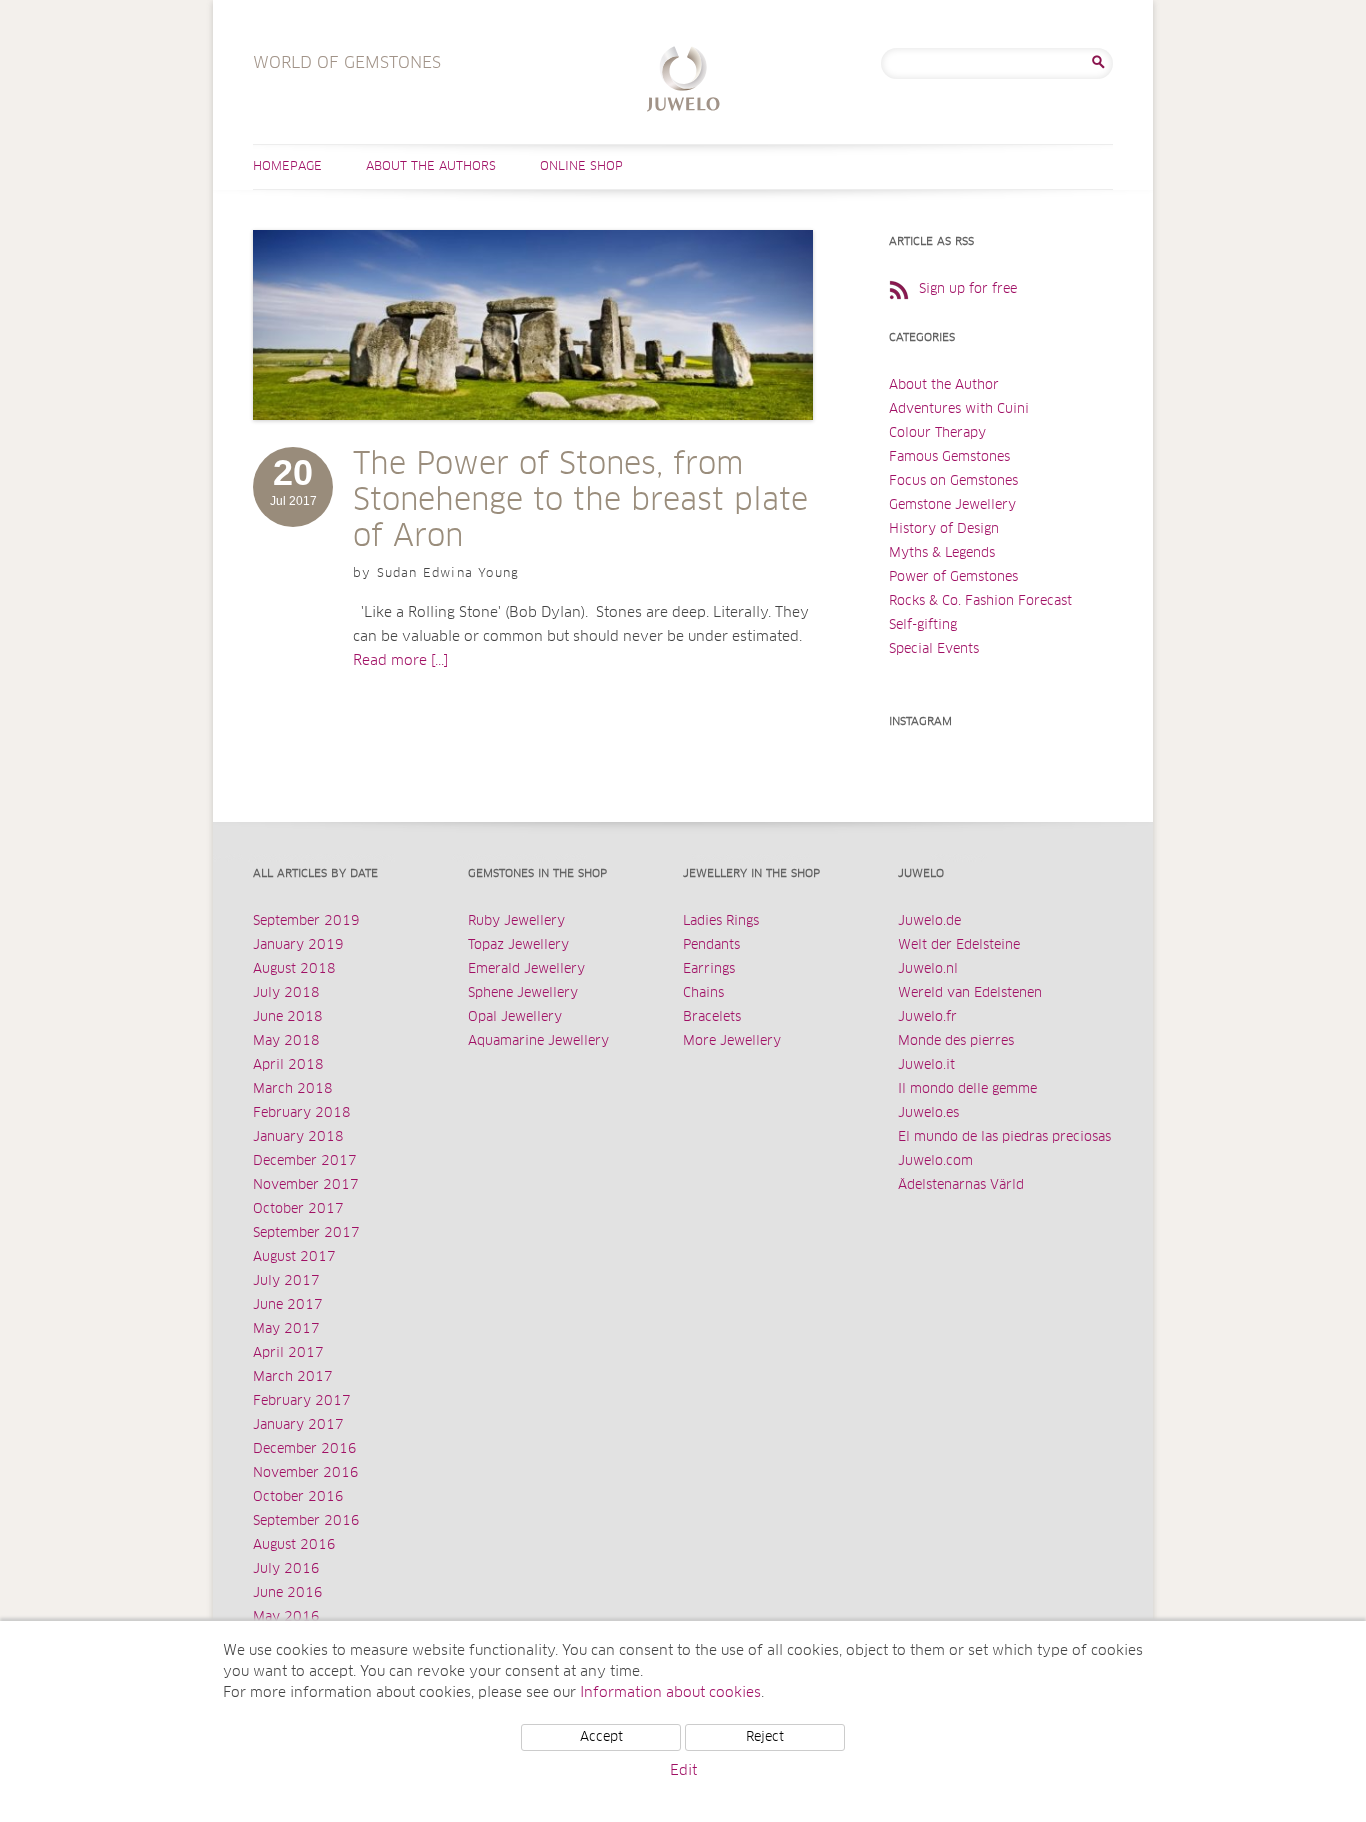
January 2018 (298, 1137)
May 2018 (286, 1041)
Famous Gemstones (949, 457)
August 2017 (294, 1257)
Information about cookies (670, 1693)
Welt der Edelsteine (959, 945)
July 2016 (286, 1569)
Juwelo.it (926, 1065)
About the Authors (431, 167)
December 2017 (305, 1161)
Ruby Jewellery (516, 921)
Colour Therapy (937, 433)
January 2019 (298, 945)
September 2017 (306, 1233)
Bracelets (712, 1017)
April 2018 (288, 1065)
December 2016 (305, 1449)
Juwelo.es (928, 1113)
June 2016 (288, 1593)
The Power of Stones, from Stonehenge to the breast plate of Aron (580, 501)
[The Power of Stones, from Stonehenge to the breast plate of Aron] (533, 440)
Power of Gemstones (953, 577)
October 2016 (298, 1497)
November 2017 (306, 1185)
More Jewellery (732, 1041)
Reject (765, 1737)
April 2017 (288, 1353)
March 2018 (293, 1089)
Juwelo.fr (927, 1017)
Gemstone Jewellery (952, 505)
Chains (703, 993)
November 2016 (306, 1473)
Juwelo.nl (928, 969)
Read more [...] (400, 661)
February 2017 (302, 1401)
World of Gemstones (683, 81)
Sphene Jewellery (523, 993)
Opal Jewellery (515, 1017)
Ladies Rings (721, 921)
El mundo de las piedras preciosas (1004, 1137)
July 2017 (286, 1281)
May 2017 (286, 1329)
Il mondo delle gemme (967, 1089)
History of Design (944, 529)
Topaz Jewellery (518, 945)
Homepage (287, 167)
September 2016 (306, 1521)
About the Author (944, 385)
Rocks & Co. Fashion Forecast (980, 601)
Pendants (711, 945)
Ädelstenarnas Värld (961, 1185)
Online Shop (581, 167)
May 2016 (286, 1617)
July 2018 (286, 993)
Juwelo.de (929, 921)
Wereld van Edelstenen (970, 993)
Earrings (709, 969)
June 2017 (288, 1305)
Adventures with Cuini (959, 409)
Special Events (934, 649)
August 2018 (294, 969)
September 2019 (306, 921)
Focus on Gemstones (953, 481)
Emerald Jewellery (526, 969)
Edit (683, 1771)
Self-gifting (923, 625)
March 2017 (293, 1377)
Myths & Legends (942, 553)
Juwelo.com (935, 1161)
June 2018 (288, 1017)
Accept (601, 1737)
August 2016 (294, 1545)
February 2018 (302, 1113)
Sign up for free (968, 289)
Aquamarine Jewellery (538, 1041)
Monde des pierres (956, 1041)
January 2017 (298, 1425)
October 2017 (298, 1209)
